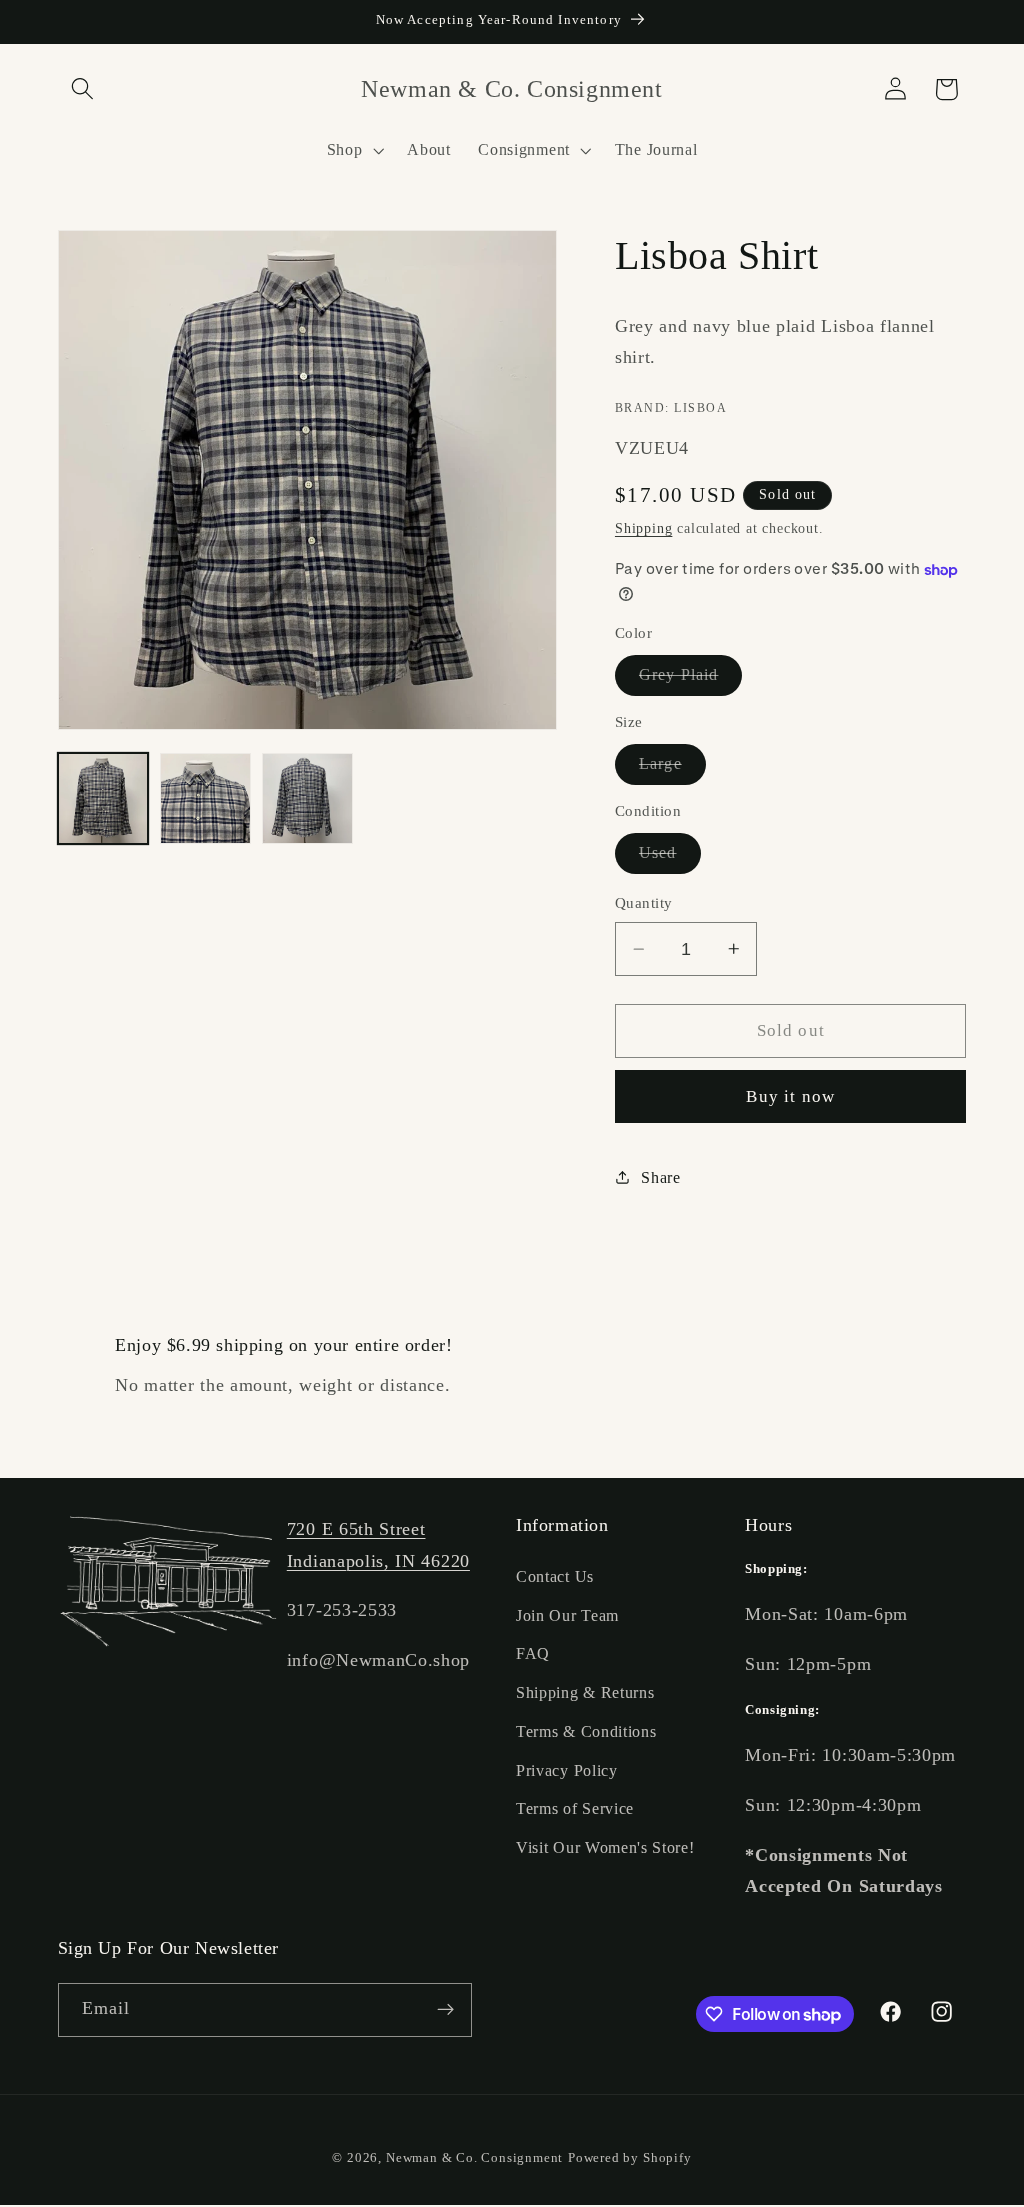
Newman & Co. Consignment (474, 2158)
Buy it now (790, 1096)
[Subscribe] (445, 2010)
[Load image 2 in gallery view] (205, 798)
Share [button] (660, 1177)
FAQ (533, 1653)
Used (670, 858)
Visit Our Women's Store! (605, 1847)
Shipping (643, 528)
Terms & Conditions (586, 1731)
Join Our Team (567, 1615)
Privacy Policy (567, 1770)
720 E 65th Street (356, 1529)
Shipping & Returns (585, 1692)
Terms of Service (575, 1808)
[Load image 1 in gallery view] (103, 798)
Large (672, 769)
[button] (83, 89)
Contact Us (555, 1576)
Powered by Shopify (630, 2158)
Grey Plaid (691, 680)
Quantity (644, 903)
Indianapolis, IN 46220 (378, 1561)
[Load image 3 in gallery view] (307, 798)
